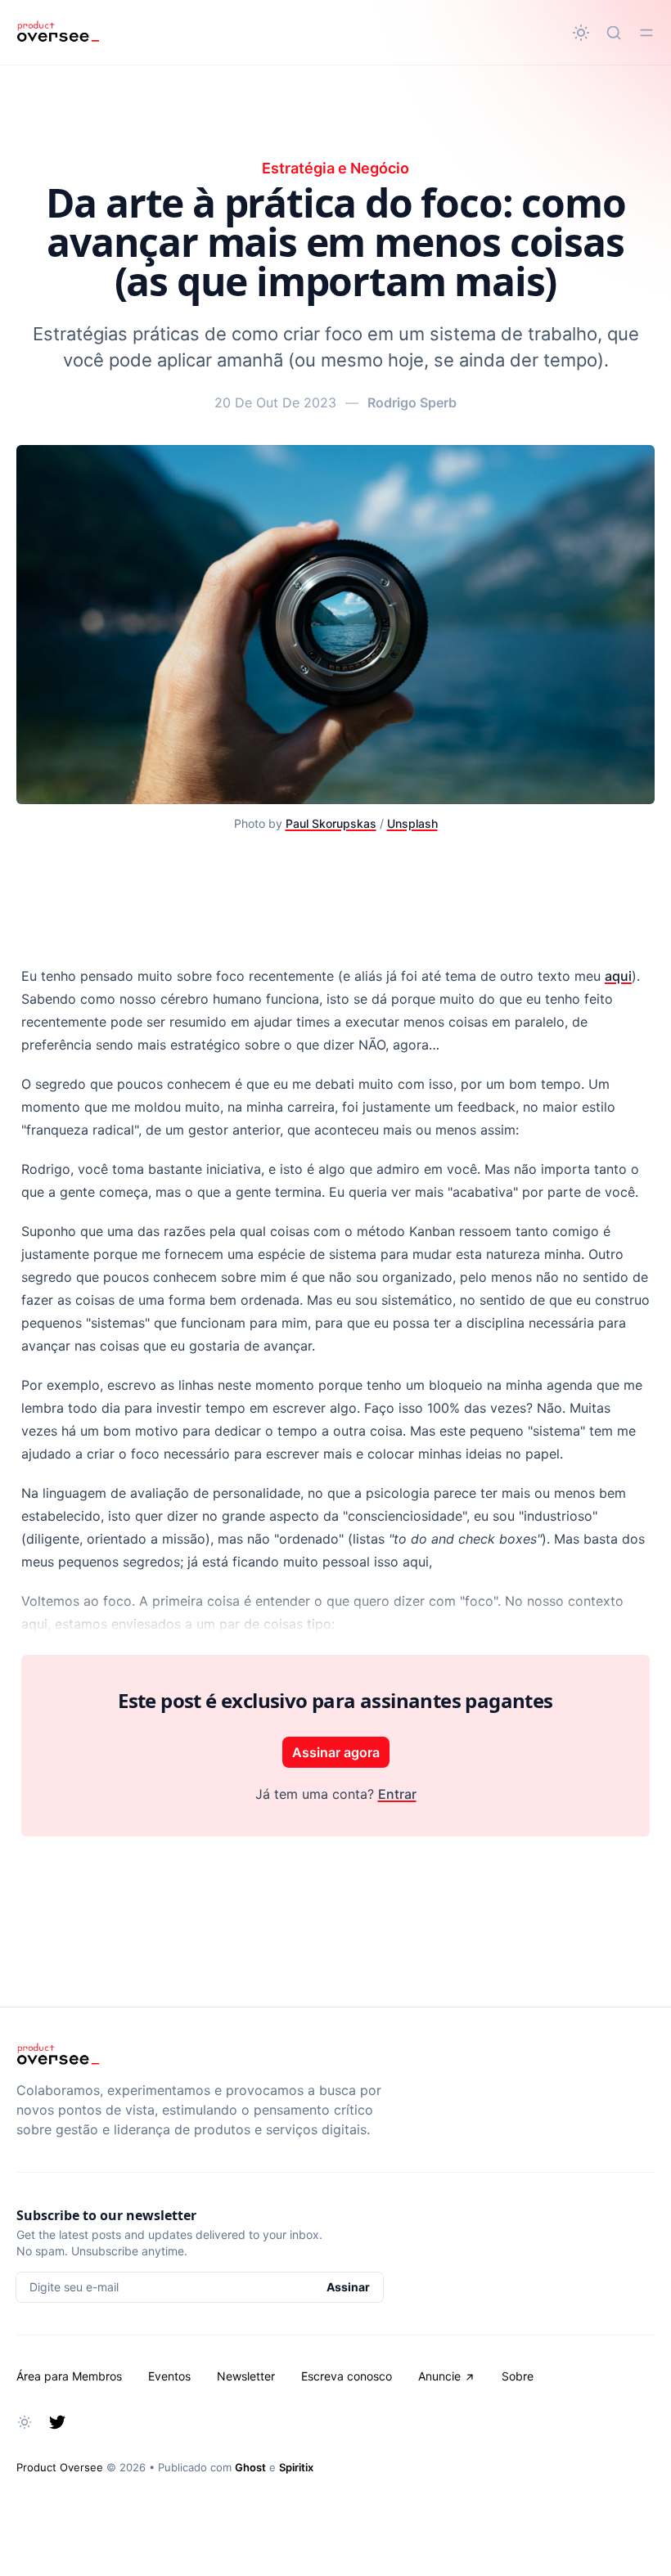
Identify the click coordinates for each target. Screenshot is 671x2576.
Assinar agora (336, 1752)
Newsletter (246, 2376)
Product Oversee (60, 2467)
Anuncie (439, 2376)
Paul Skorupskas (331, 823)
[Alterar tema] (581, 33)
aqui (618, 976)
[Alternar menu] (646, 33)
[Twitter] (57, 2422)
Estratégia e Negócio (335, 168)
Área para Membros (69, 2376)
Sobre (518, 2376)
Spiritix (296, 2467)
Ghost (250, 2467)
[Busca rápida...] (614, 33)
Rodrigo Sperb (412, 402)
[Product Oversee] (58, 33)
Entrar (397, 1794)
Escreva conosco (347, 2376)
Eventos (169, 2376)
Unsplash (412, 823)
